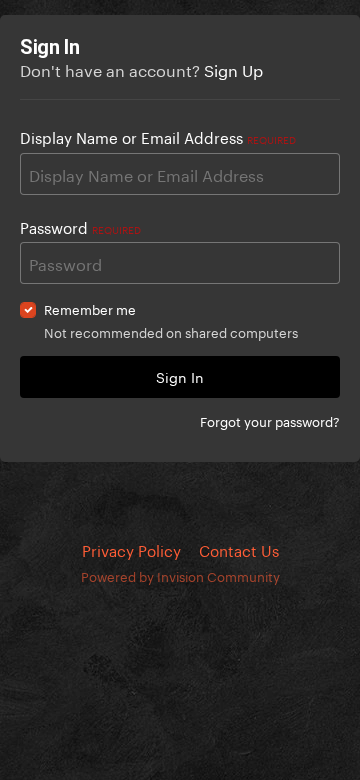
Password (80, 226)
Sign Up (233, 68)
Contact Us (239, 549)
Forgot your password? (270, 420)
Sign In (180, 376)
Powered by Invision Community (180, 575)
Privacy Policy (131, 549)
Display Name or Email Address (158, 136)
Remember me (90, 308)
